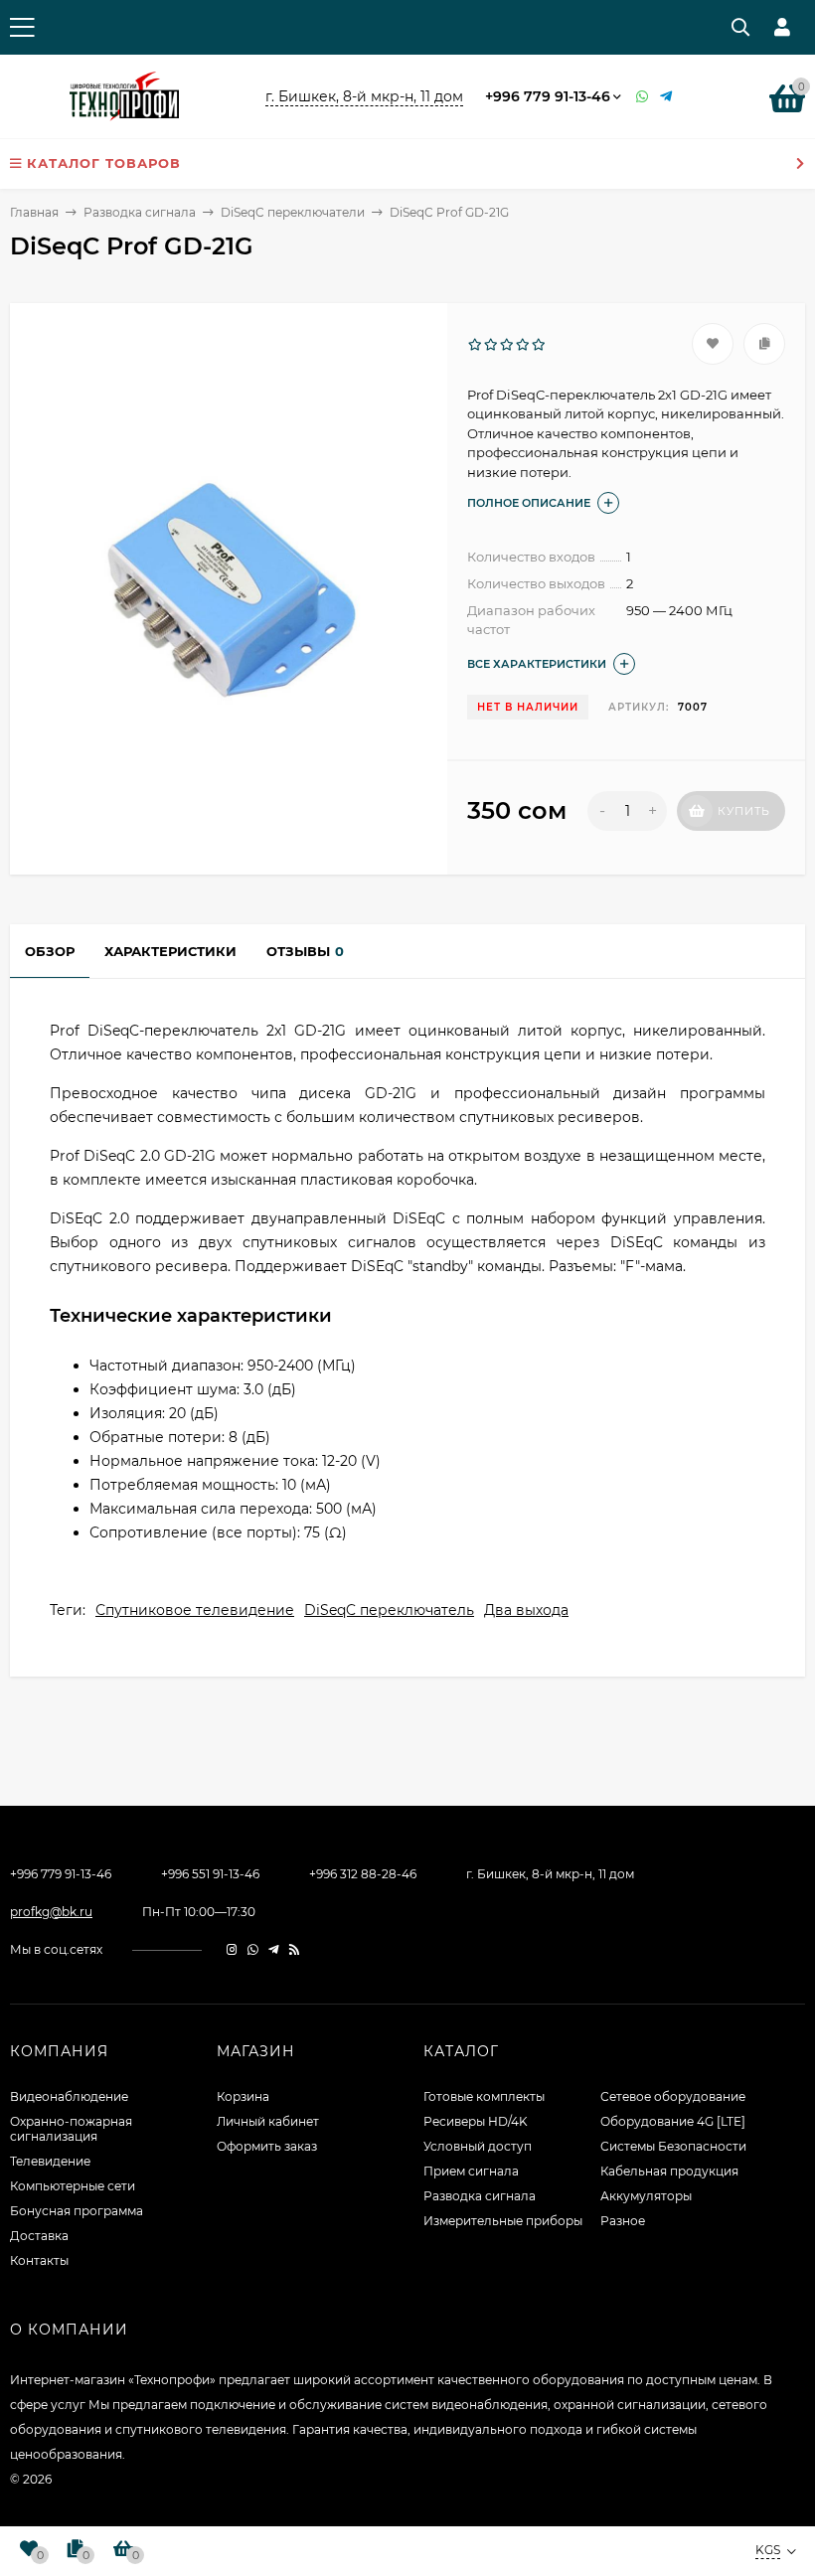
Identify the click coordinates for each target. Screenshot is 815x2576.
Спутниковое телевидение (195, 1610)
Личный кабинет (268, 2121)
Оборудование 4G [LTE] (673, 2121)
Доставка (39, 2236)
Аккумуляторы (646, 2196)
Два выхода (526, 1610)
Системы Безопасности (673, 2146)
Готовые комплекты (484, 2096)
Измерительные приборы (503, 2221)
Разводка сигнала (140, 212)
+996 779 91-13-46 (548, 96)
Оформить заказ (267, 2146)
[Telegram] (667, 97)
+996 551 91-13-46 (210, 1874)
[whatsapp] (253, 1949)
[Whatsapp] (643, 97)
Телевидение (50, 2161)
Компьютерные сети (73, 2186)
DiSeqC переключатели (293, 212)
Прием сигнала (471, 2171)
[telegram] (274, 1949)
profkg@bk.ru (51, 1912)
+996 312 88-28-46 (363, 1874)
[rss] (295, 1949)
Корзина (243, 2096)
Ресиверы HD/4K (476, 2121)
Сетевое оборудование (673, 2096)
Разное (623, 2221)
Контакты (39, 2260)
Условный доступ (478, 2146)
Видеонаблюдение (69, 2096)
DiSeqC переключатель (389, 1610)
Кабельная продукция (669, 2171)
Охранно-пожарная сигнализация (71, 2129)
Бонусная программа (77, 2211)
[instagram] (232, 1949)
